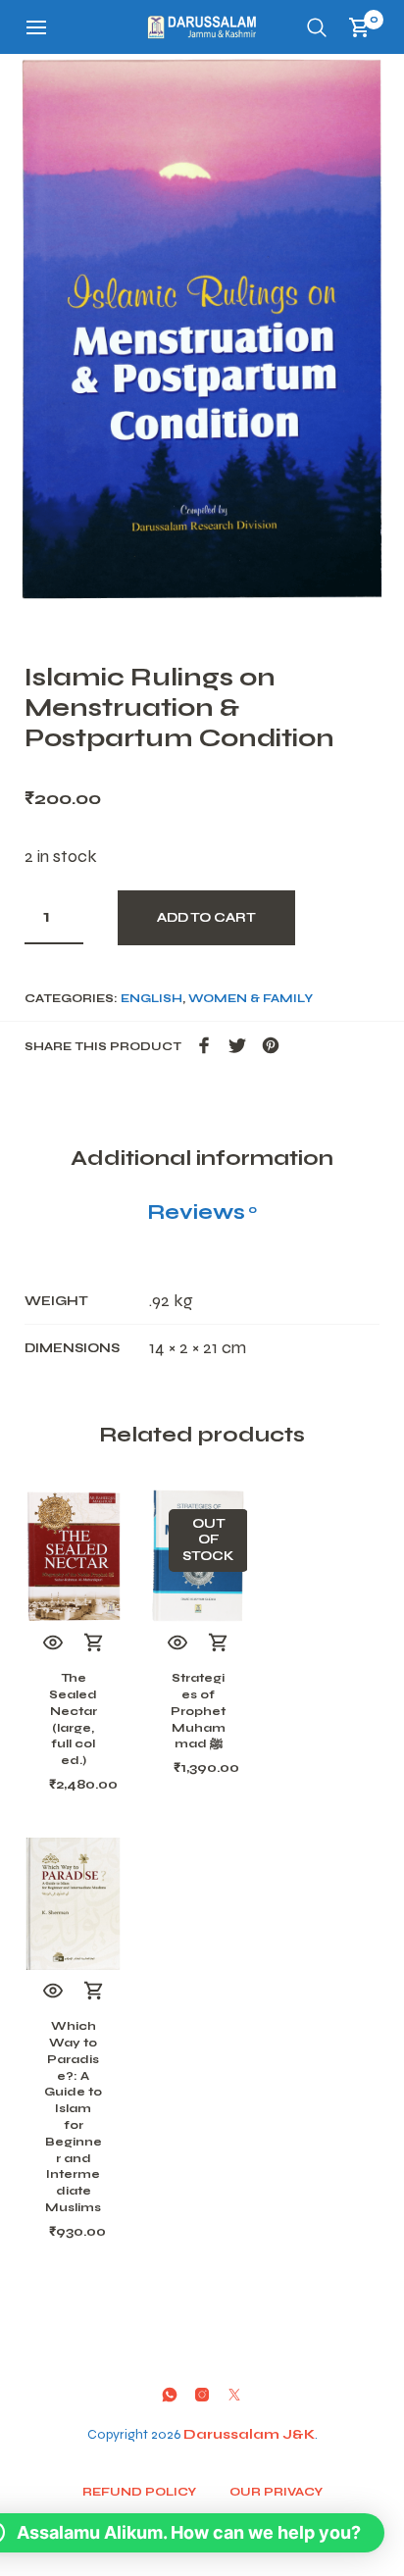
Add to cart (206, 918)
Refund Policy (139, 2492)
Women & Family (251, 998)
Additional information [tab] (202, 1158)
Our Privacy (276, 2492)
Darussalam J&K (249, 2434)
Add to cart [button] (94, 1643)
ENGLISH (151, 998)
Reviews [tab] (202, 1212)
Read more (219, 1643)
